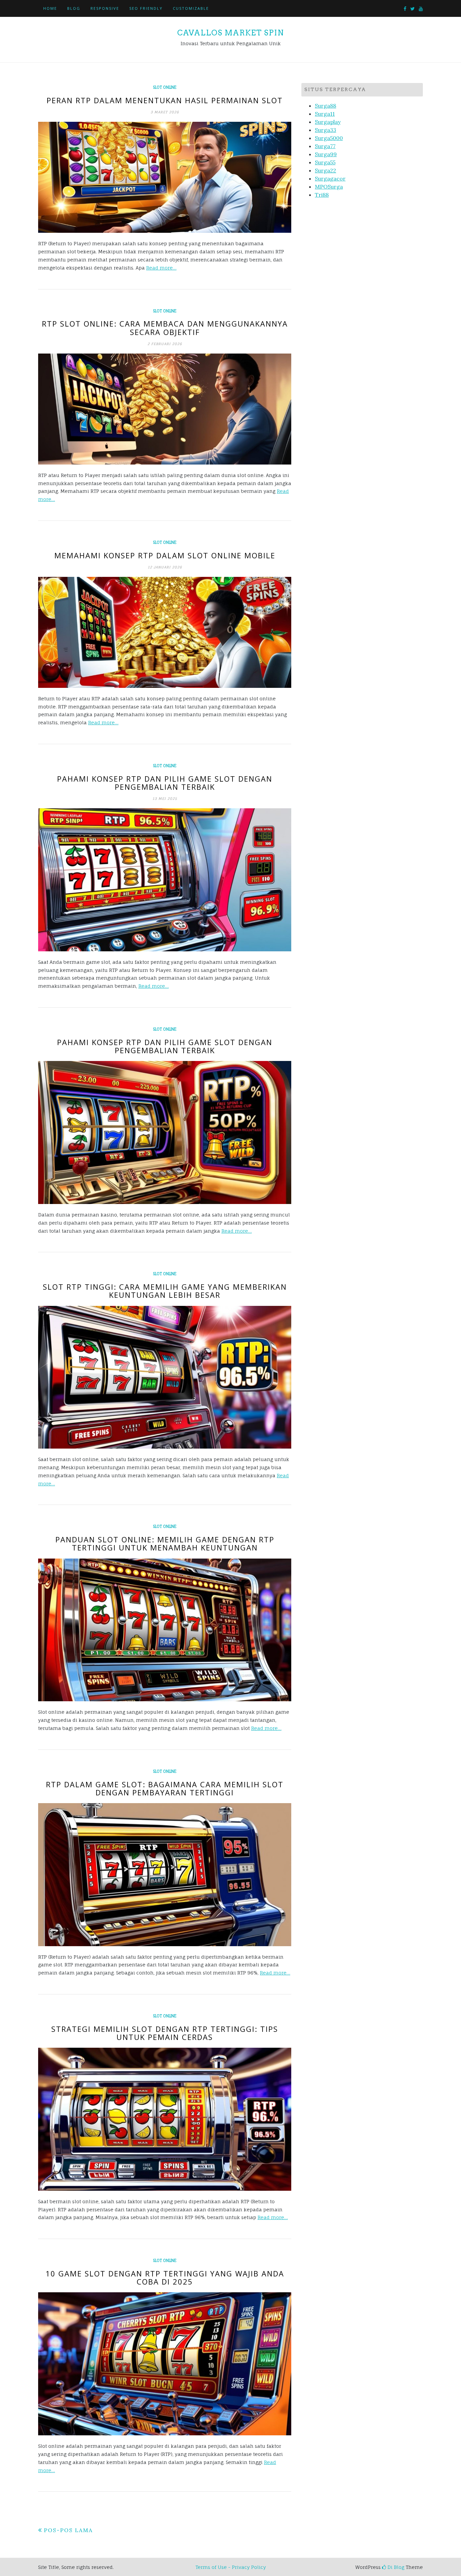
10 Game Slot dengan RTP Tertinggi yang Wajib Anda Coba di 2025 (165, 2277)
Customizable (191, 8)
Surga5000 (329, 138)
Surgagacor (330, 178)
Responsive (105, 8)
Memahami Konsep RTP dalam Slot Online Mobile (165, 555)
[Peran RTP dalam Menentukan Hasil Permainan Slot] (165, 177)
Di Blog (395, 2567)
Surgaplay (328, 122)
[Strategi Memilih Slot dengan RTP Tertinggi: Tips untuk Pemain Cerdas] (165, 2119)
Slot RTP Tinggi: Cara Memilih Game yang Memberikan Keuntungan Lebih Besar (165, 1291)
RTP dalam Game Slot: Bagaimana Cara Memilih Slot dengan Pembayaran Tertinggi (165, 1788)
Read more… (161, 268)
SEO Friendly (146, 8)
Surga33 (326, 130)
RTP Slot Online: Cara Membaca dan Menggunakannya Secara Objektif (165, 328)
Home (50, 8)
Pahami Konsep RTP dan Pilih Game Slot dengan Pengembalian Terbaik (165, 783)
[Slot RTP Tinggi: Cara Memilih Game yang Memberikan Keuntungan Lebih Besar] (165, 1377)
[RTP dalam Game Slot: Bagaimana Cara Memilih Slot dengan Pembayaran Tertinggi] (165, 1875)
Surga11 (325, 114)
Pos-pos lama (68, 2530)
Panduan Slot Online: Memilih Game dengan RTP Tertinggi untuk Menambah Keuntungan (165, 1543)
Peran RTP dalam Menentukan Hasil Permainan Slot (165, 100)
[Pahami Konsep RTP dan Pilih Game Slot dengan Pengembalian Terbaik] (165, 880)
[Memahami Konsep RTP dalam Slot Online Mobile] (165, 632)
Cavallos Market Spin (231, 33)
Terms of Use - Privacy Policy (231, 2567)
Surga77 (325, 146)
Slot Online (165, 87)
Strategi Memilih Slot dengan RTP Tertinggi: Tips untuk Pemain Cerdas (165, 2033)
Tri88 (322, 195)
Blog (74, 8)
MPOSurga (329, 187)
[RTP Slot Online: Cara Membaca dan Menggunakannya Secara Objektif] (165, 409)
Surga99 (326, 154)
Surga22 (326, 170)
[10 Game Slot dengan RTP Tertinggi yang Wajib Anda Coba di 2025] (165, 2364)
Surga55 (325, 162)
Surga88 (326, 106)
